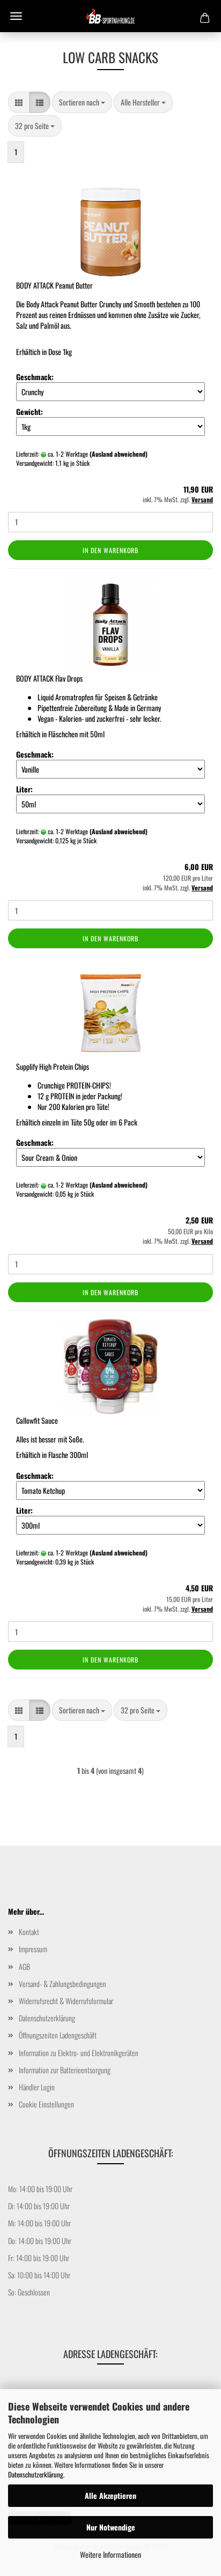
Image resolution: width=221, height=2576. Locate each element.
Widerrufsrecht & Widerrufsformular (66, 2001)
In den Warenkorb (110, 550)
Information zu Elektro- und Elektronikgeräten (79, 2053)
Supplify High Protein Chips (53, 1066)
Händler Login (37, 2087)
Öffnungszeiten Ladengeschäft (58, 2035)
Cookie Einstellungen (46, 2104)
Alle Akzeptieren (110, 2495)
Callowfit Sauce (37, 1420)
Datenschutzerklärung (36, 2474)
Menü (16, 16)
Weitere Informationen (110, 2554)
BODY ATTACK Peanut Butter (54, 285)
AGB (24, 1966)
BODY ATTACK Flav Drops (49, 678)
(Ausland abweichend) (119, 454)
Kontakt (29, 1932)
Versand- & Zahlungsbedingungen (62, 1984)
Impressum (33, 1949)
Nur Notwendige (111, 2527)
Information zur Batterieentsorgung (65, 2070)
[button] (19, 102)
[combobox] (82, 102)
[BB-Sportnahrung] (110, 16)
